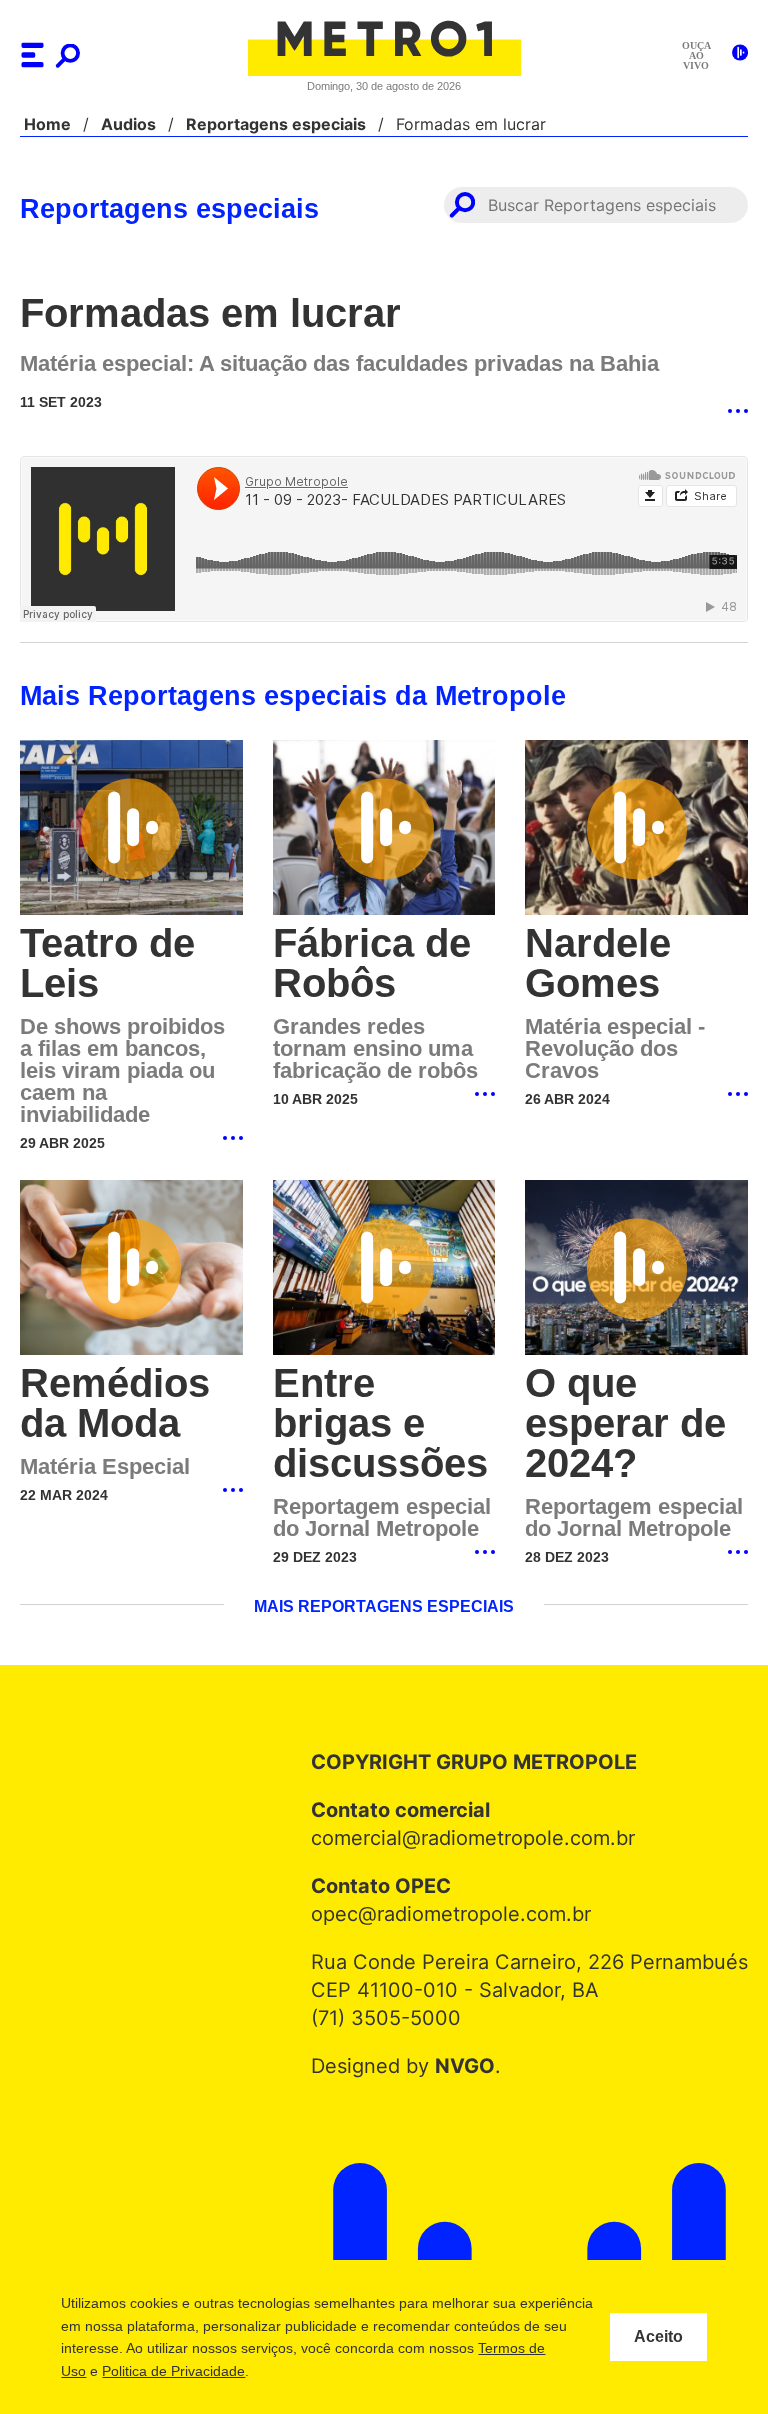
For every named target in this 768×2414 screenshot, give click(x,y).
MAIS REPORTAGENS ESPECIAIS (384, 1587)
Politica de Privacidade (292, 2371)
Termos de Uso (157, 2371)
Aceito (658, 2337)
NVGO (469, 2046)
